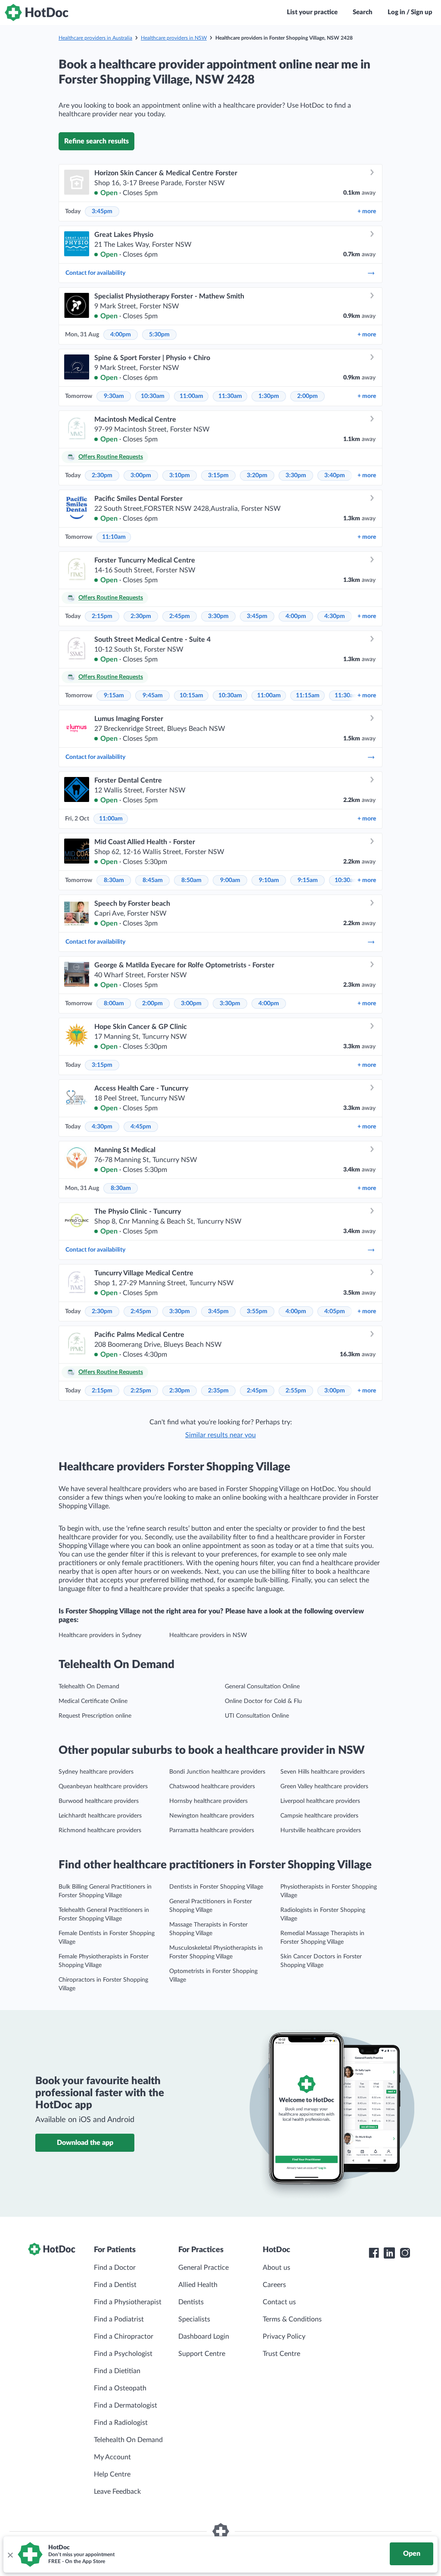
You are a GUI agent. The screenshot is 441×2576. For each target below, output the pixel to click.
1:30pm (269, 396)
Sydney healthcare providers (96, 1772)
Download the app (85, 2143)
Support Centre (202, 2354)
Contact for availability (95, 273)
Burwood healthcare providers (99, 1801)
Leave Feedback (117, 2492)
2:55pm (296, 1391)
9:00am (230, 880)
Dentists (191, 2302)
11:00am (191, 396)
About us (276, 2268)
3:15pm (218, 475)
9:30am (114, 396)
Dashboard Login (204, 2337)
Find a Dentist (115, 2285)
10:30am (153, 396)
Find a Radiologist (121, 2423)
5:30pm (159, 335)
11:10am (114, 537)
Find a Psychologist (123, 2354)
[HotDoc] (37, 12)
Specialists (194, 2319)
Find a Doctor (115, 2268)
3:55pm (257, 1311)
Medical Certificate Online (93, 1701)
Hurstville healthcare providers (321, 1830)
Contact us (279, 2302)
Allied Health (198, 2285)
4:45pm (141, 1127)
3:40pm (335, 475)
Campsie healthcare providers (319, 1816)
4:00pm (121, 335)
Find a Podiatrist (119, 2319)
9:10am (269, 880)
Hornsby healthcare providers (208, 1801)
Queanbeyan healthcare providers (103, 1787)
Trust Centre (281, 2354)
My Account (112, 2457)
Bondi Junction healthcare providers (217, 1772)
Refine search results (96, 141)
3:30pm (296, 475)
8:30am (114, 880)
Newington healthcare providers (212, 1816)
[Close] (10, 2554)
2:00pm (307, 396)
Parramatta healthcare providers (212, 1830)
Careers (274, 2285)
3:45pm (102, 211)
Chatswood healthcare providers (212, 1787)
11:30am (230, 396)
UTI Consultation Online (257, 1716)
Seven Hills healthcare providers (323, 1772)
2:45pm (180, 616)
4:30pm (335, 616)
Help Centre (112, 2474)
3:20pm (257, 475)
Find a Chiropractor (124, 2337)
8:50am (191, 880)
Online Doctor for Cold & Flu (263, 1701)
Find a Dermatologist (126, 2405)
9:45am (153, 696)
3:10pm (180, 475)
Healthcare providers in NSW (174, 38)
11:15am (308, 696)
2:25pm (141, 1391)
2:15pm (102, 616)
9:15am (114, 696)
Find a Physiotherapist (128, 2302)
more (367, 211)
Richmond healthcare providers (100, 1830)
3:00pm (141, 475)
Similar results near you (220, 1435)
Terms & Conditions (292, 2319)
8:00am (114, 1004)
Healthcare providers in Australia (95, 38)
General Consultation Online (262, 1687)
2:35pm (218, 1391)
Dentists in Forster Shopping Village (216, 1887)
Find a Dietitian (117, 2371)
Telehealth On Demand (89, 1687)
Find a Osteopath (120, 2388)
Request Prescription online (95, 1716)
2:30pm (102, 475)
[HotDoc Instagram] (405, 2253)
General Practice (203, 2268)
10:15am (191, 696)
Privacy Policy (284, 2337)
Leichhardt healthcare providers (100, 1816)
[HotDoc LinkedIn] (389, 2253)
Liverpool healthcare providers (320, 1801)
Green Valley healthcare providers (324, 1787)
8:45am (153, 880)
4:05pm (335, 1311)
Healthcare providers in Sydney (100, 1635)
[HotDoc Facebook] (374, 2253)
